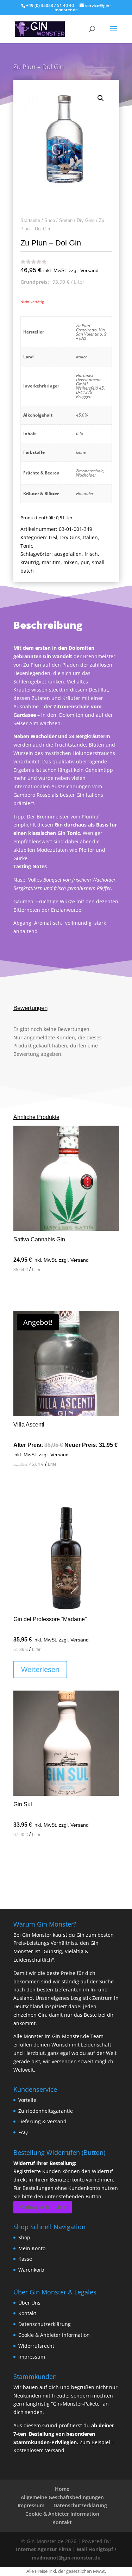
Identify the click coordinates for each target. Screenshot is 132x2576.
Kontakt (27, 2313)
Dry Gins (86, 220)
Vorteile (27, 2100)
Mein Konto (32, 2248)
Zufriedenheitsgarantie (46, 2111)
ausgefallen (68, 554)
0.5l (53, 537)
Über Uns (29, 2303)
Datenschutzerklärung (45, 2324)
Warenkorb (31, 2270)
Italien (90, 537)
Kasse (25, 2259)
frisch (91, 554)
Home (62, 2489)
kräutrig (30, 562)
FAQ (23, 2132)
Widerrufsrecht (36, 2346)
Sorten (66, 220)
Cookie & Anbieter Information (54, 2335)
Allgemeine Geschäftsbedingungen (62, 2497)
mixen (71, 562)
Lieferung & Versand (42, 2121)
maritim (51, 562)
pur (85, 562)
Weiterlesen (40, 1669)
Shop (50, 220)
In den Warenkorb (50, 1290)
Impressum (32, 2357)
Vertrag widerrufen (43, 2207)
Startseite (30, 220)
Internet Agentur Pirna (43, 2549)
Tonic (27, 546)
